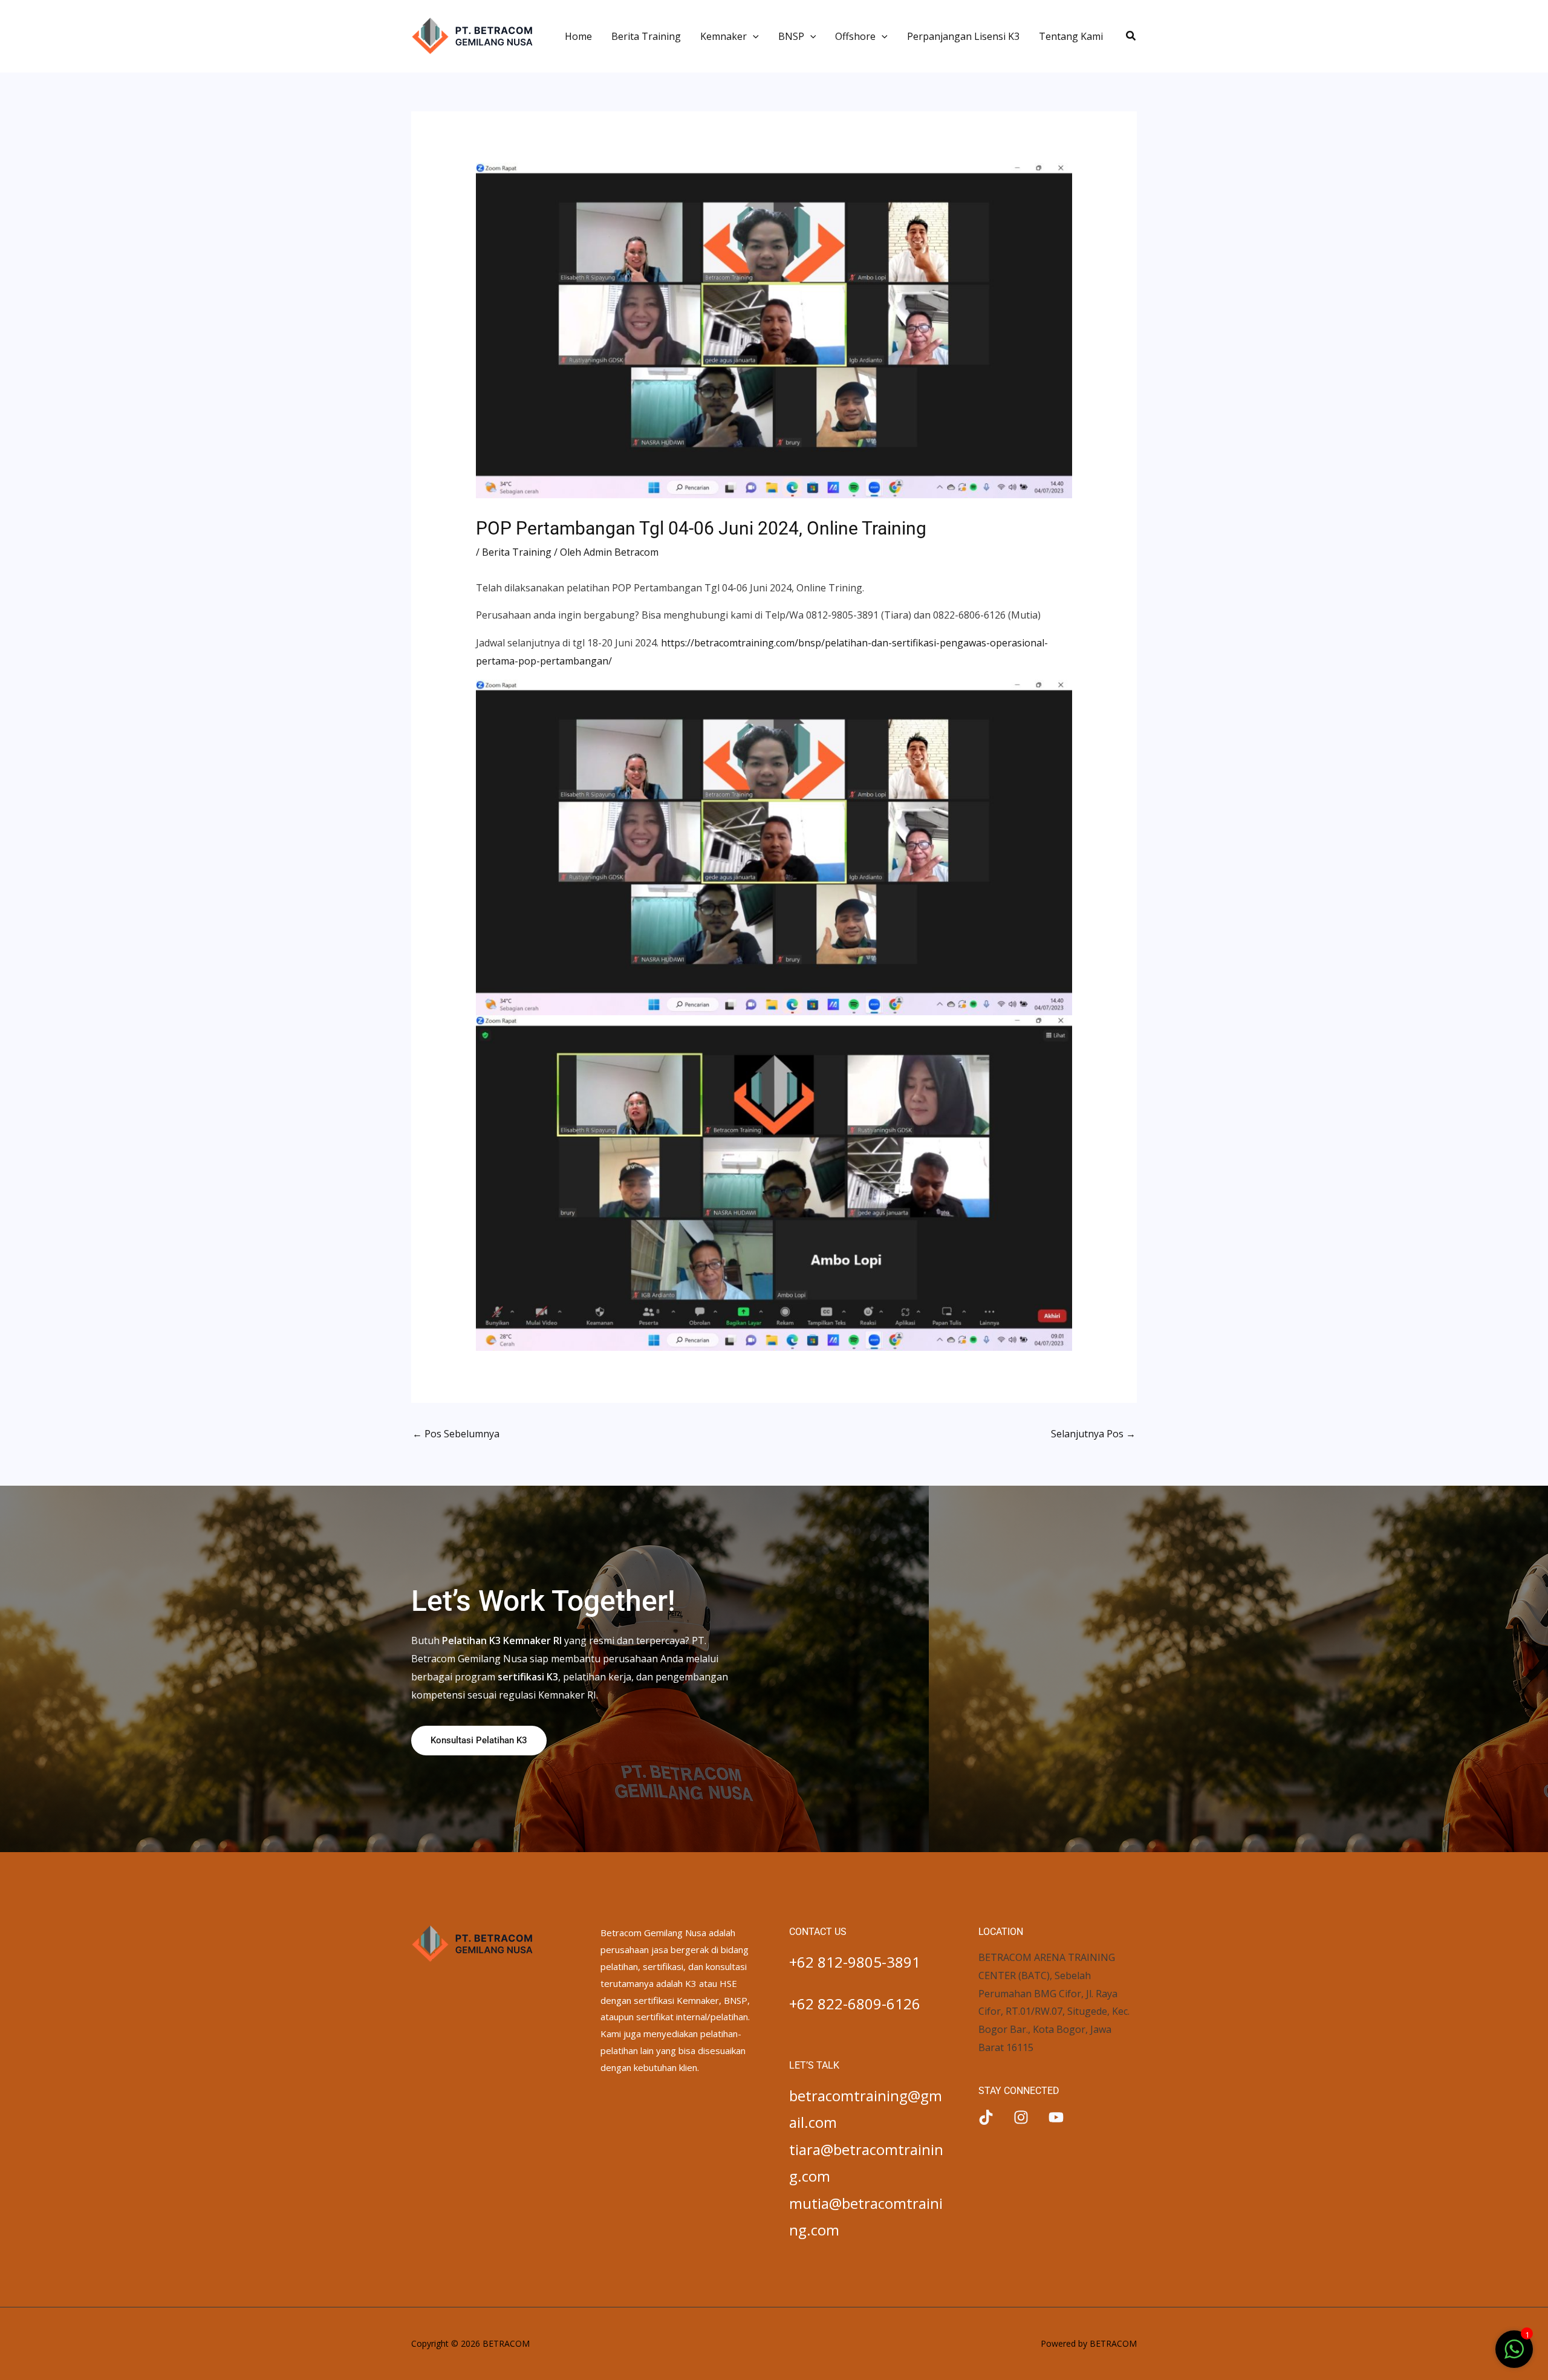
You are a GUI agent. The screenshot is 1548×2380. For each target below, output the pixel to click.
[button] (753, 36)
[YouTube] (1056, 2117)
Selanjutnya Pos (1093, 1434)
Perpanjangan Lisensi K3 (963, 36)
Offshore (855, 36)
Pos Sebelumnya (456, 1434)
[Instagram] (1021, 2117)
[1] (1514, 2355)
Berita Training (646, 36)
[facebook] (986, 2117)
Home (578, 36)
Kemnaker (724, 36)
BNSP (791, 36)
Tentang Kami (1071, 36)
